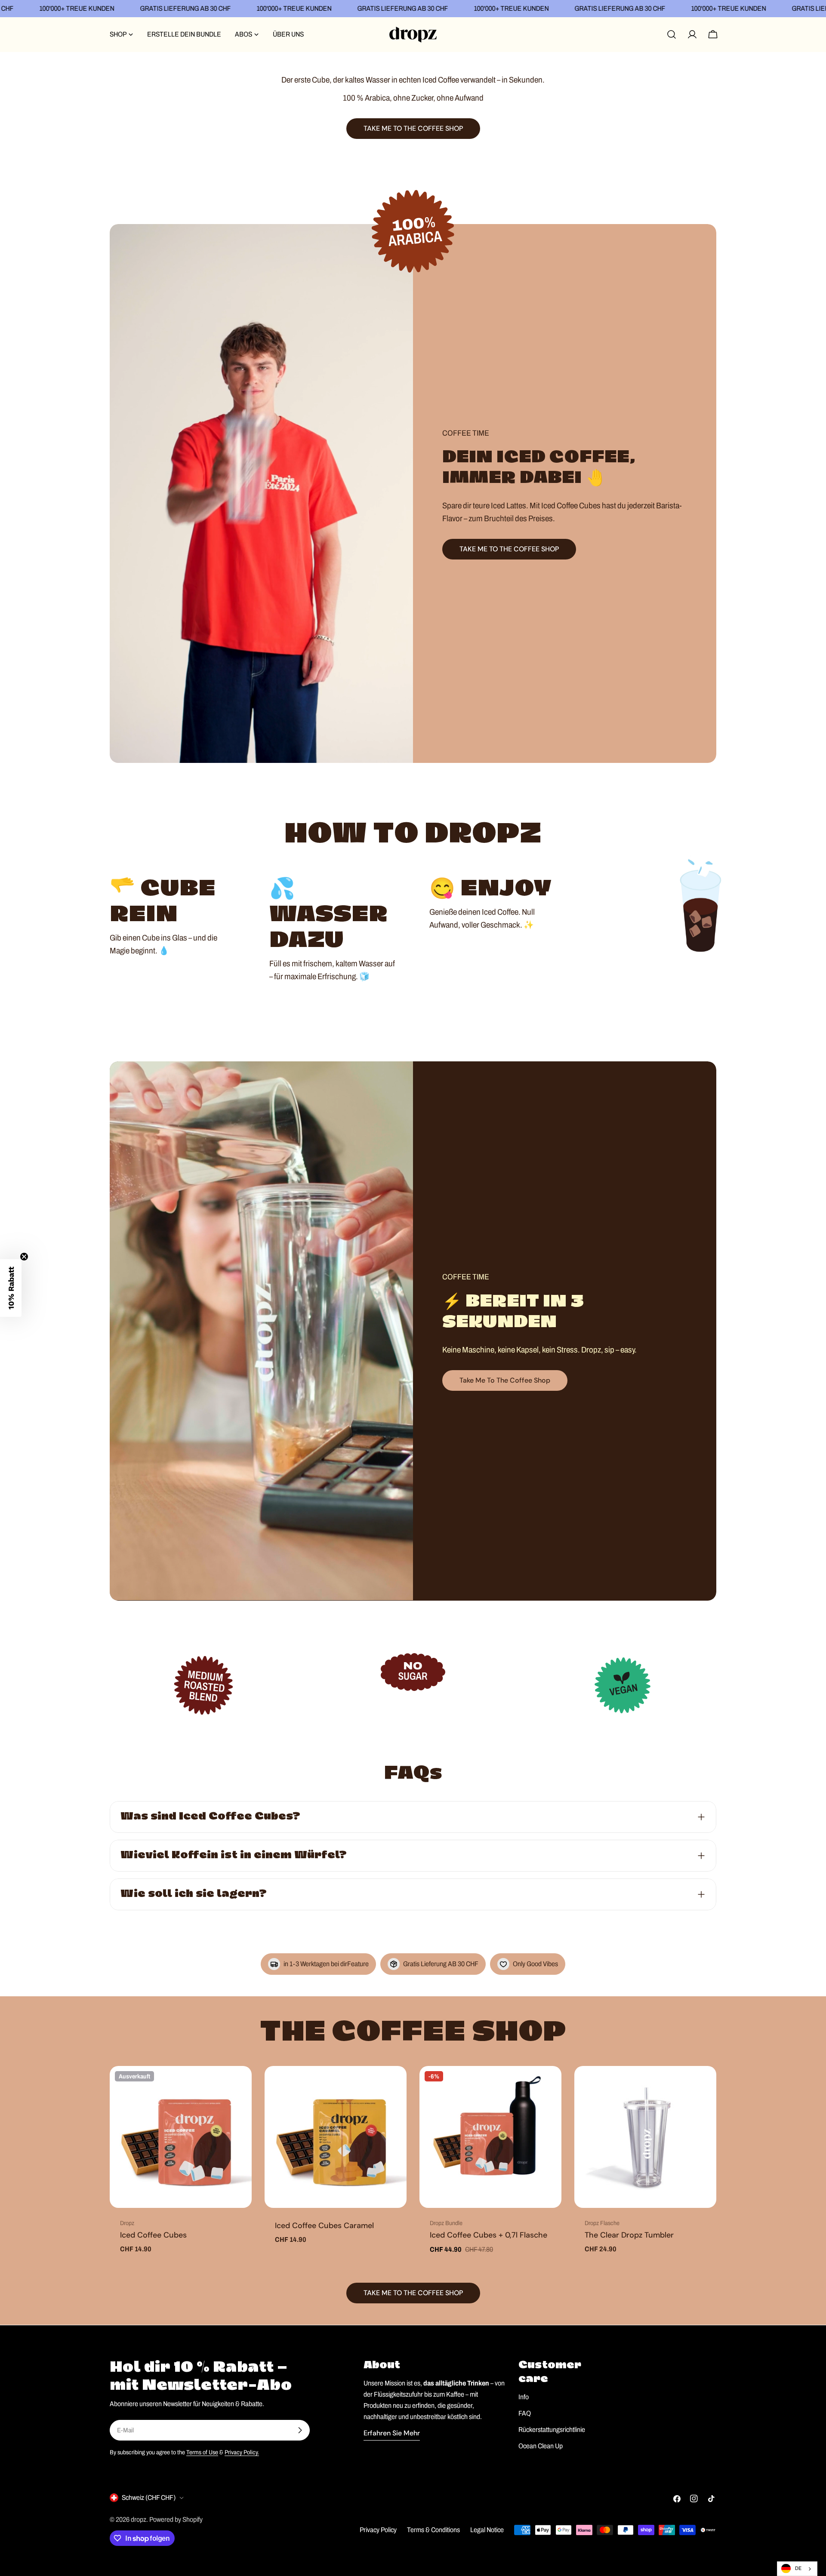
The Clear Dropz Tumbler (629, 2235)
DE (798, 2568)
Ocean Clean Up (541, 2446)
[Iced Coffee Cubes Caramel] (336, 2137)
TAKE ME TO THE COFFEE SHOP (509, 549)
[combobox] (797, 2569)
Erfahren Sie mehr (392, 2433)
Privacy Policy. (242, 2452)
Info (524, 2397)
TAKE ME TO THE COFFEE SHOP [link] (413, 128)
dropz (139, 2519)
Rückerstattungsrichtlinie (552, 2430)
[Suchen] (672, 34)
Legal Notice (487, 2530)
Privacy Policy (378, 2530)
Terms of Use (202, 2452)
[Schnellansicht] (239, 2085)
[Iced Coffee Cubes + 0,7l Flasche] (490, 2137)
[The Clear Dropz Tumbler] (645, 2137)
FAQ (525, 2413)
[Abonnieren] (300, 2430)
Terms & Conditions (433, 2530)
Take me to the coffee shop (505, 1380)
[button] (11, 1288)
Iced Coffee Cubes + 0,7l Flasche (489, 2235)
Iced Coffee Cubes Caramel (324, 2226)
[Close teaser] (24, 1257)
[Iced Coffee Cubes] (181, 2137)
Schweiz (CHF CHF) (149, 2498)
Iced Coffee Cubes (153, 2235)
